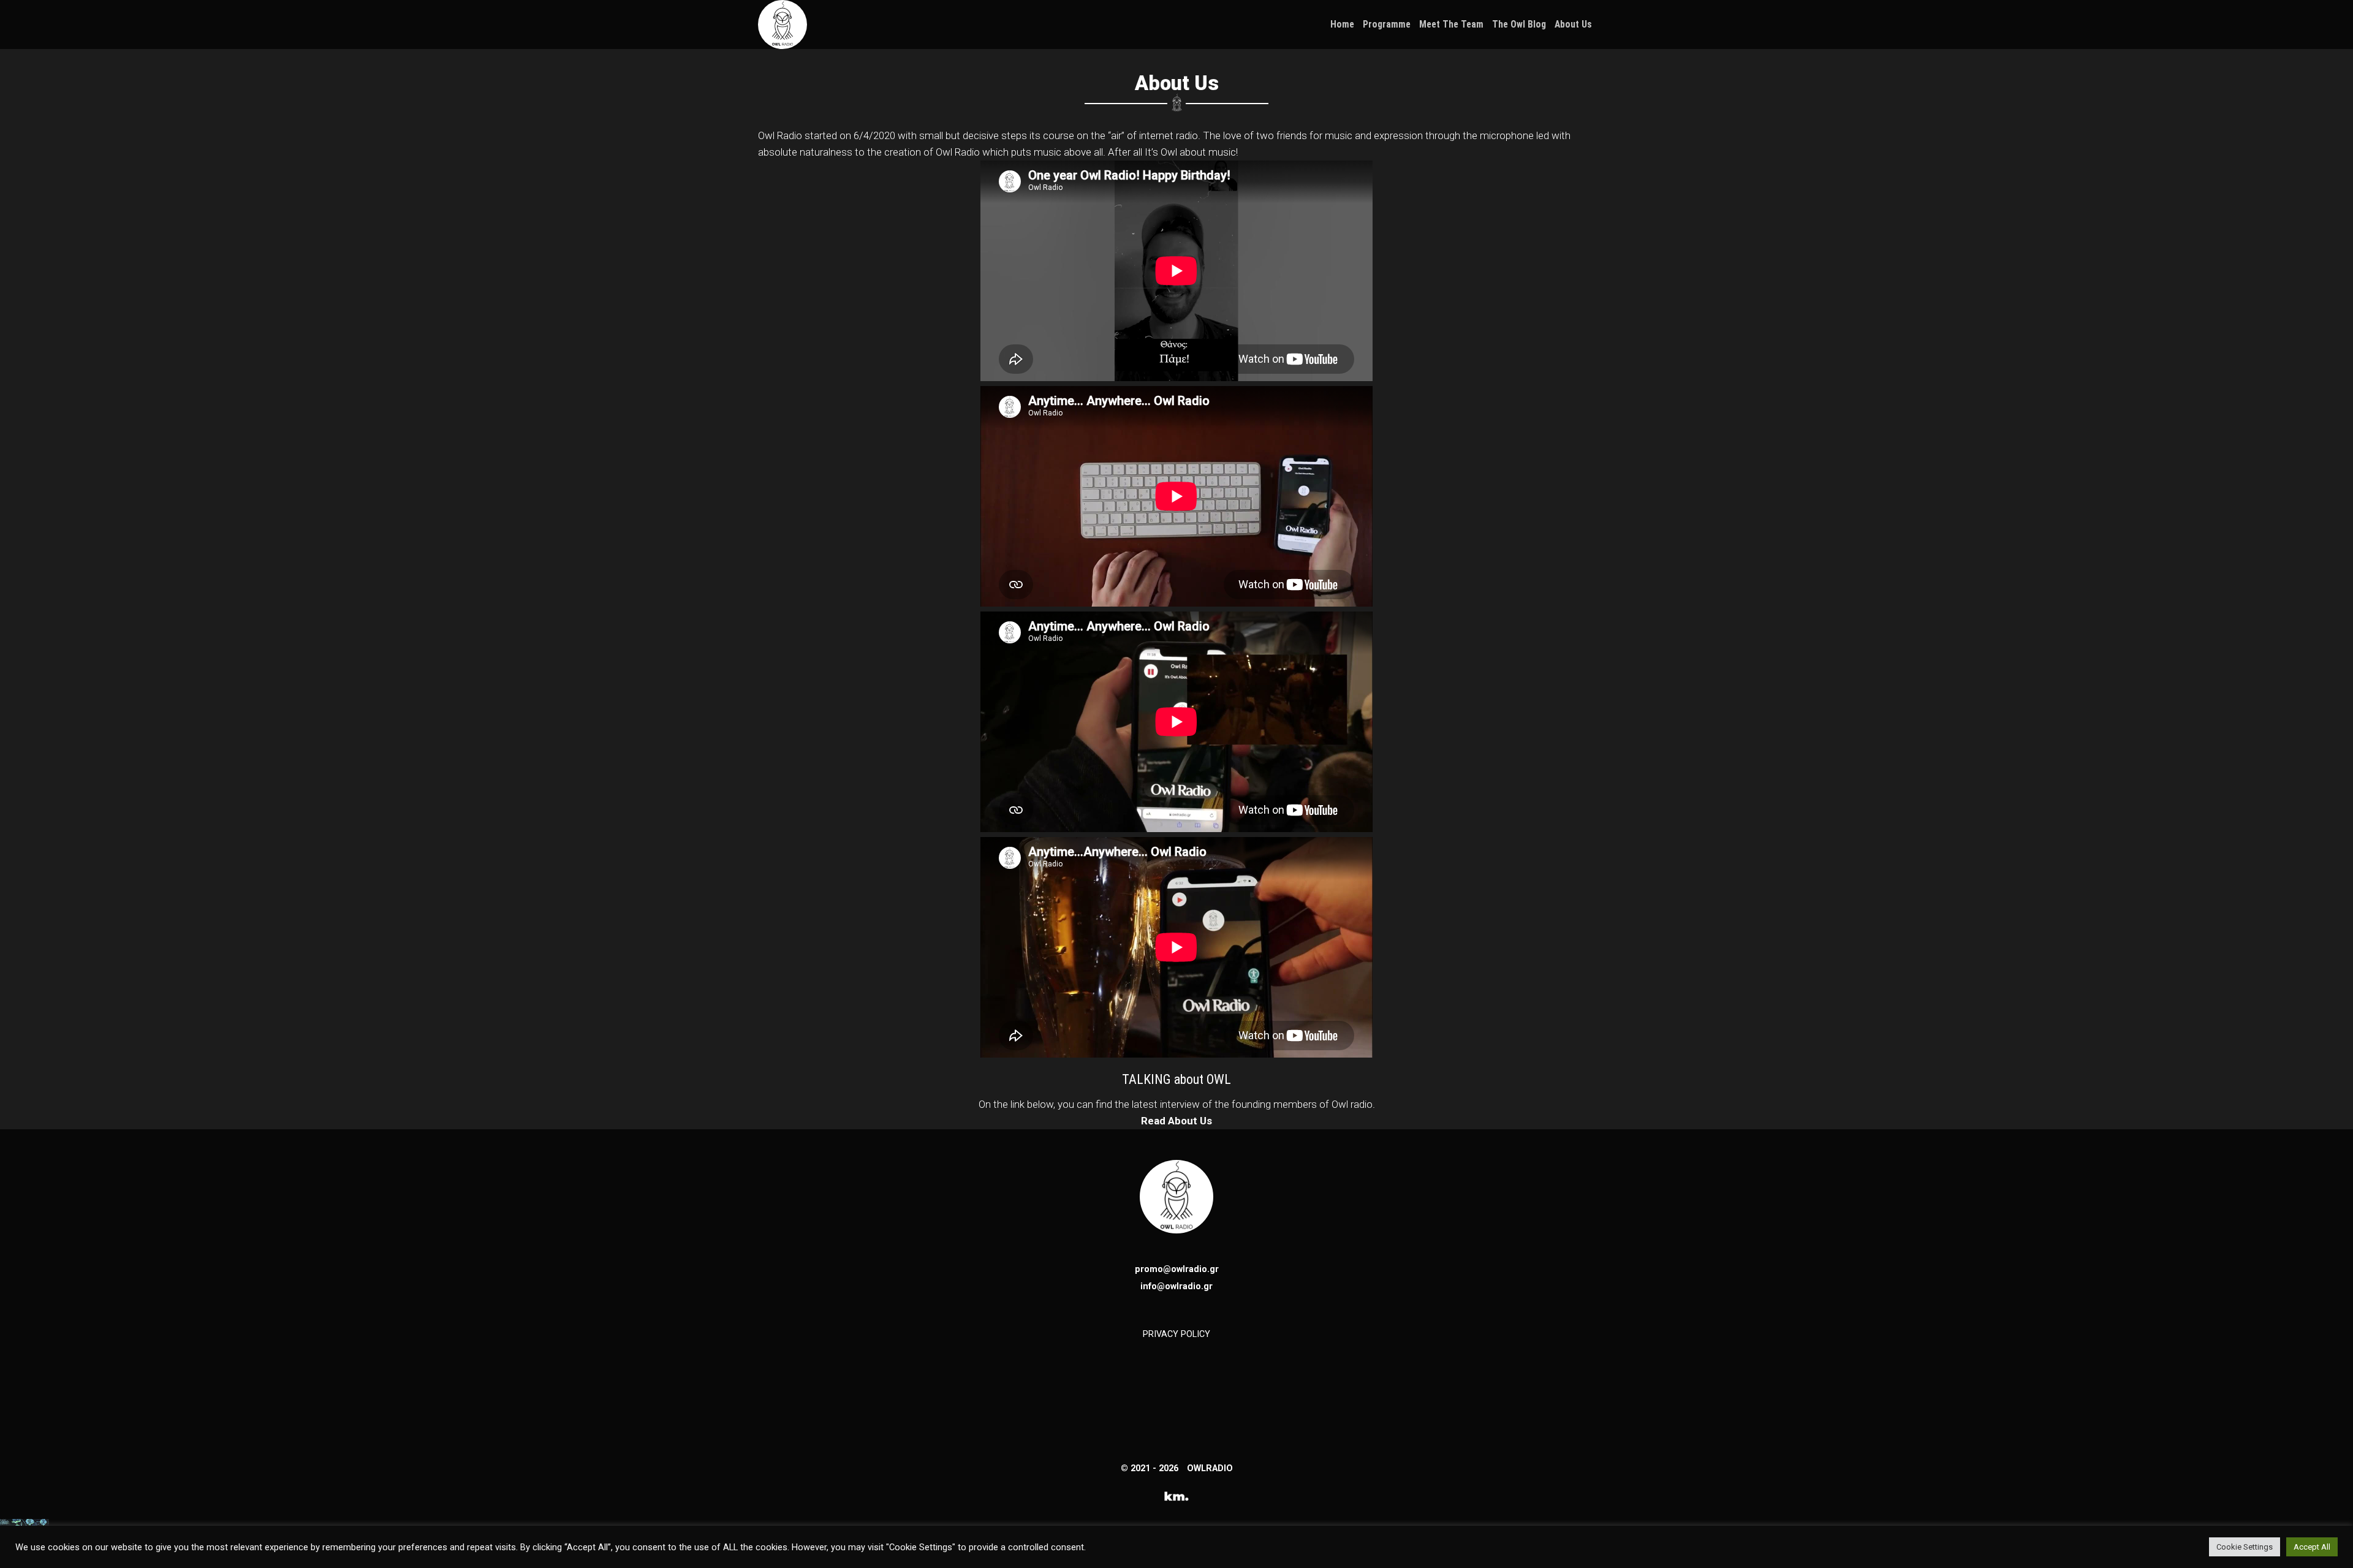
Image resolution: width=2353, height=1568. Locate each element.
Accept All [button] (2312, 1547)
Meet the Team (1451, 25)
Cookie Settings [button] (2245, 1547)
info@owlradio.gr (1176, 1286)
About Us (1573, 25)
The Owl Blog (1519, 25)
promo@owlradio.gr (1177, 1269)
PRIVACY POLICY (1176, 1334)
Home (1342, 25)
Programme (1387, 25)
